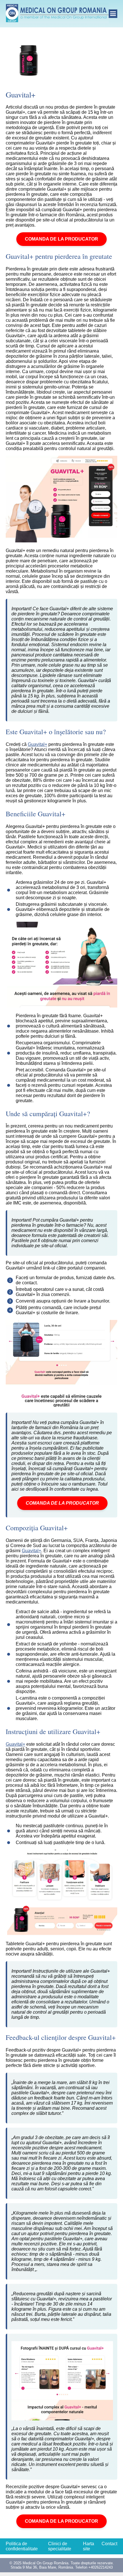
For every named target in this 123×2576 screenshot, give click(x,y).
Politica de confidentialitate (22, 2546)
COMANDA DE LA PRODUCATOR (61, 239)
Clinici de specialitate (60, 2546)
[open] (113, 14)
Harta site (89, 2546)
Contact (109, 2544)
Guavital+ (37, 744)
